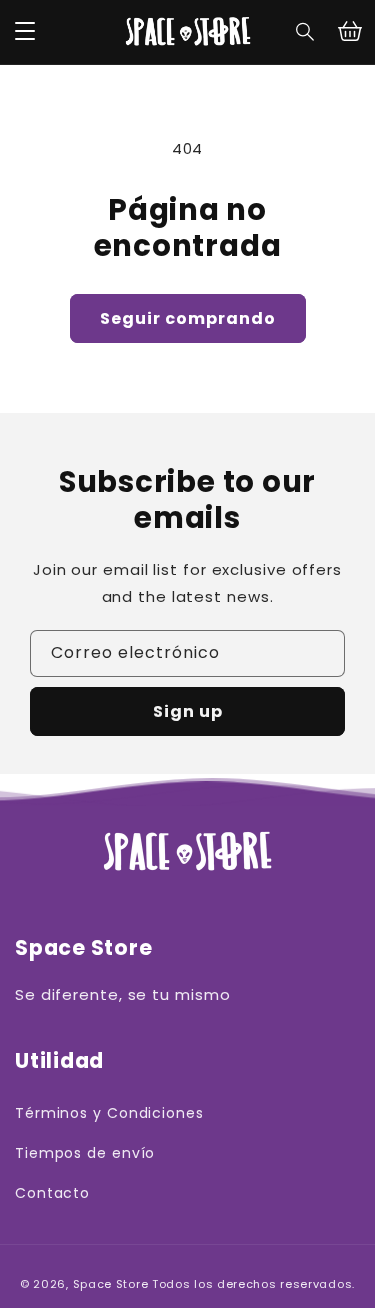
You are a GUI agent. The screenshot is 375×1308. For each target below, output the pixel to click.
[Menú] (25, 32)
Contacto (52, 1193)
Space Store (111, 1284)
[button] (306, 32)
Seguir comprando (188, 318)
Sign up (188, 711)
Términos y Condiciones (109, 1113)
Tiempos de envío (85, 1153)
